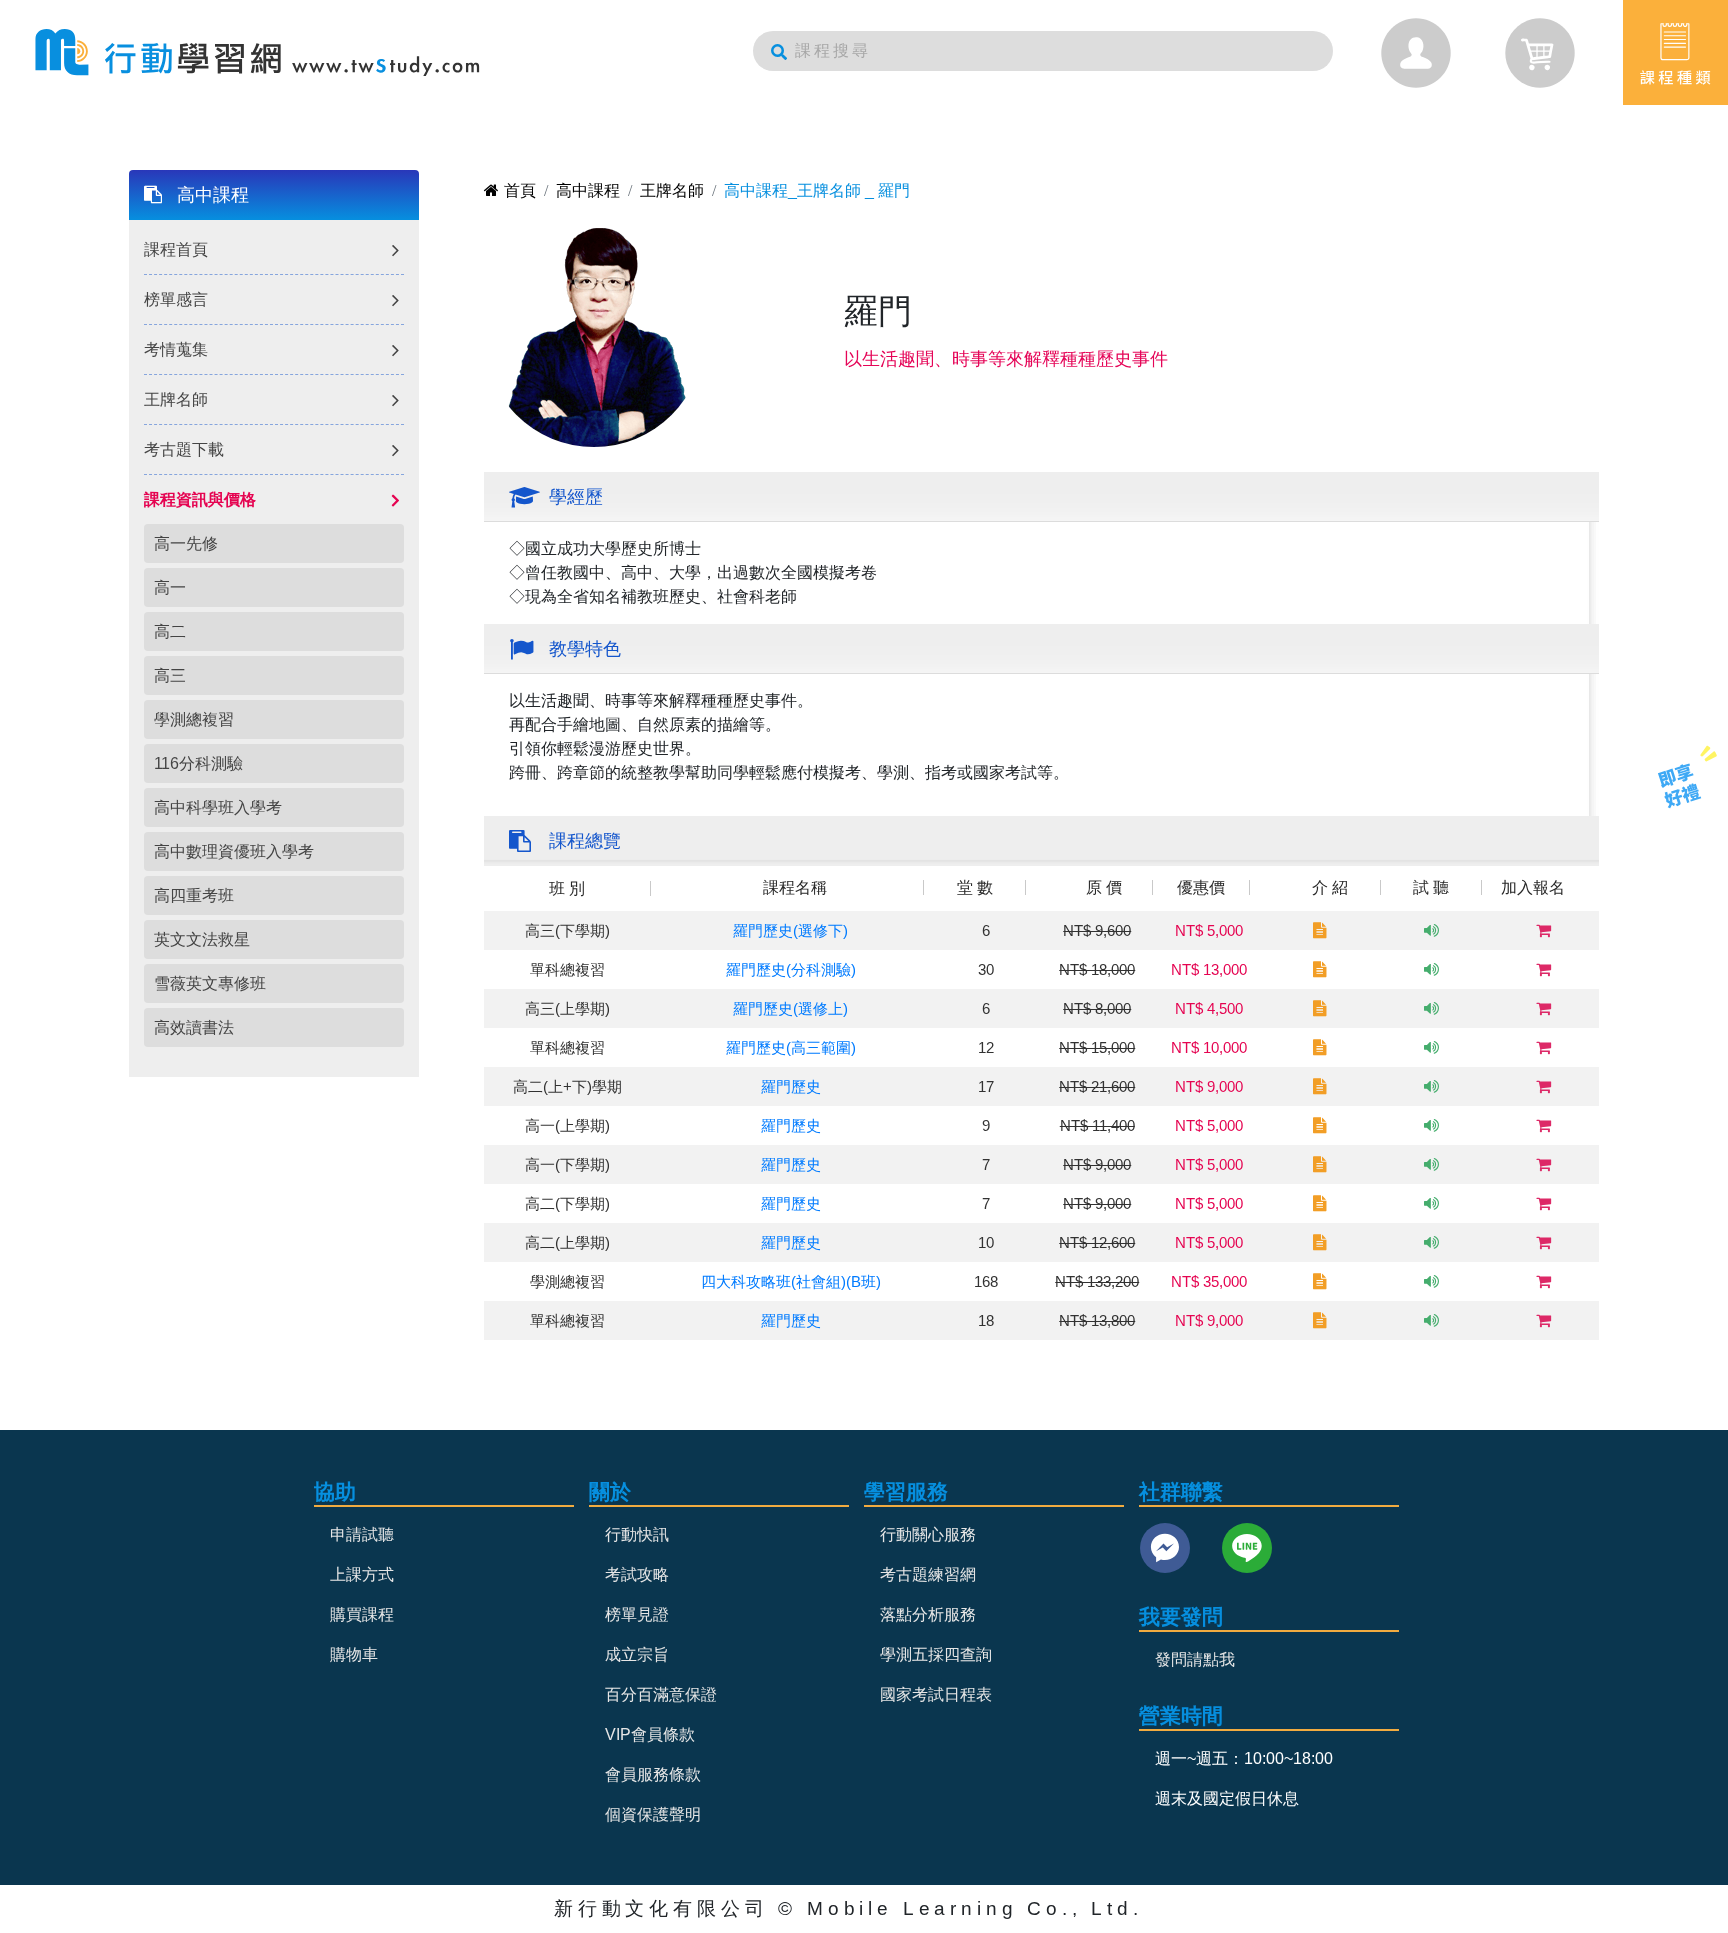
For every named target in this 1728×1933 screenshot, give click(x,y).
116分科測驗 (198, 763)
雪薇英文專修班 (210, 983)
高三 (170, 675)
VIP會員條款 (650, 1734)
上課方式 (362, 1574)
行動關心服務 (928, 1534)
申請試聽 (362, 1534)
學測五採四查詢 (936, 1654)
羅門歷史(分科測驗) (791, 969)
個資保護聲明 (653, 1814)
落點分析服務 (928, 1614)
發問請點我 (1195, 1659)
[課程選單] (1675, 52)
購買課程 (362, 1614)
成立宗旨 (637, 1654)
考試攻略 (637, 1574)
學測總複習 (194, 719)
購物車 (354, 1654)
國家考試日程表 (936, 1694)
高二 (170, 631)
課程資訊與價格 (200, 499)
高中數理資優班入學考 (234, 851)
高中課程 (213, 195)
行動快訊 (637, 1534)
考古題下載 (184, 449)
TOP (1665, 863)
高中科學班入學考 (218, 807)
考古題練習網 (928, 1574)
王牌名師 (176, 399)
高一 (170, 587)
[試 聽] (1431, 930)
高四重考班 (194, 895)
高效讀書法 (194, 1027)
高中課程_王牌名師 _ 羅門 (817, 190)
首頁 (520, 190)
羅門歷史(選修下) (790, 930)
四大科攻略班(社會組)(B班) (791, 1281)
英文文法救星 (202, 939)
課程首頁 (176, 249)
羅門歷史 (791, 1086)
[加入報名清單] (1543, 930)
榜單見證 (637, 1614)
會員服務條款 (653, 1774)
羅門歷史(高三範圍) (791, 1047)
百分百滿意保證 (661, 1694)
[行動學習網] (257, 52)
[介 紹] (1320, 930)
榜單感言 (176, 299)
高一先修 (186, 543)
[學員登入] (1416, 53)
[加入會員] (1680, 784)
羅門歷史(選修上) (790, 1008)
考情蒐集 (176, 349)
